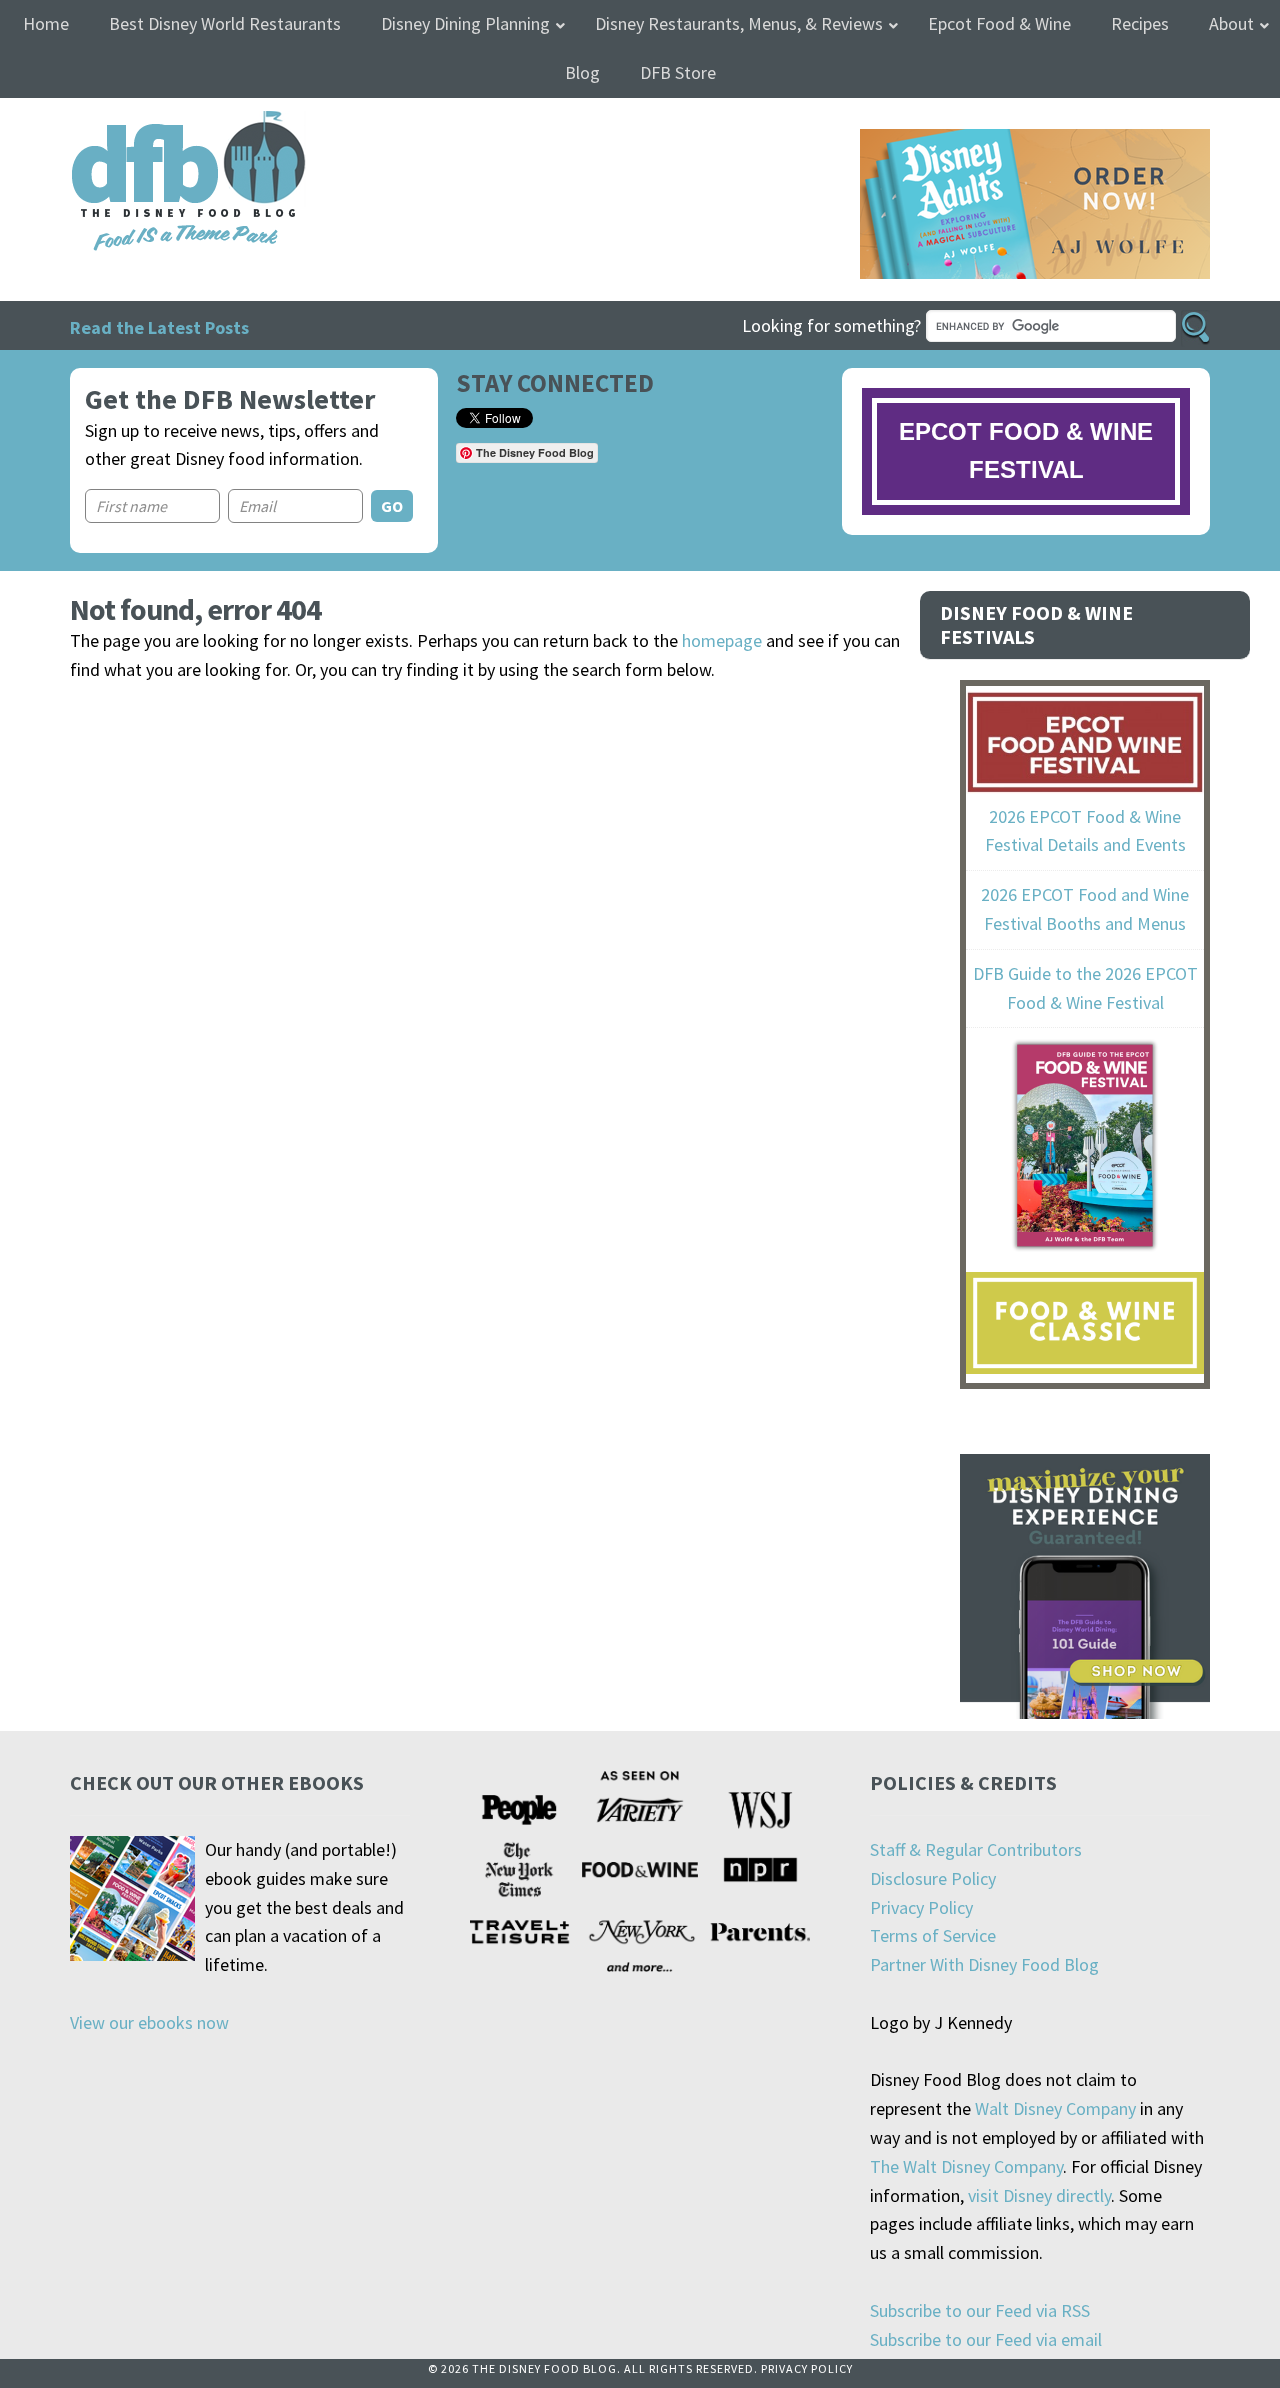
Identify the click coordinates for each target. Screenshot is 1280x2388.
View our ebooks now (149, 2022)
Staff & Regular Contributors (976, 1849)
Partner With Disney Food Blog (984, 1964)
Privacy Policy (921, 1907)
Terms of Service (933, 1935)
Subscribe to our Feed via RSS (980, 2310)
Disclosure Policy (933, 1878)
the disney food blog (147, 122)
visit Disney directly (1039, 2195)
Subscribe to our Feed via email (986, 2339)
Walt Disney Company (1055, 2108)
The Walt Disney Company (966, 2166)
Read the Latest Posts (159, 327)
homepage (722, 640)
